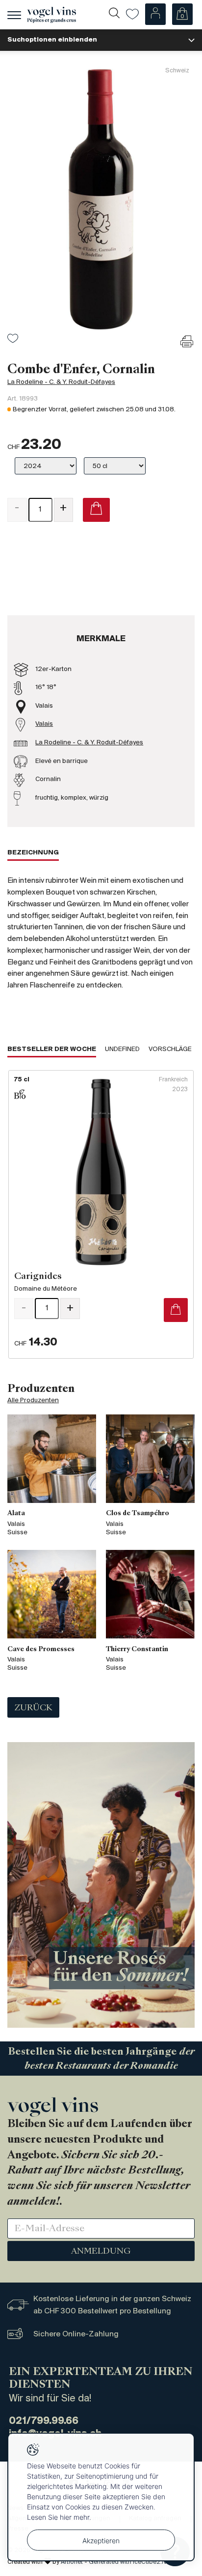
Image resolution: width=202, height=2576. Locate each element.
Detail (101, 1214)
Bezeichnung (33, 853)
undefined (122, 1049)
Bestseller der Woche (52, 1049)
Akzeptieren (101, 2541)
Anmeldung (101, 2252)
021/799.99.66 (44, 2421)
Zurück (33, 1708)
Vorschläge (170, 1049)
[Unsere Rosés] (101, 1885)
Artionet (72, 2562)
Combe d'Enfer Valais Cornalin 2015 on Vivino (75, 551)
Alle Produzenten (33, 1400)
